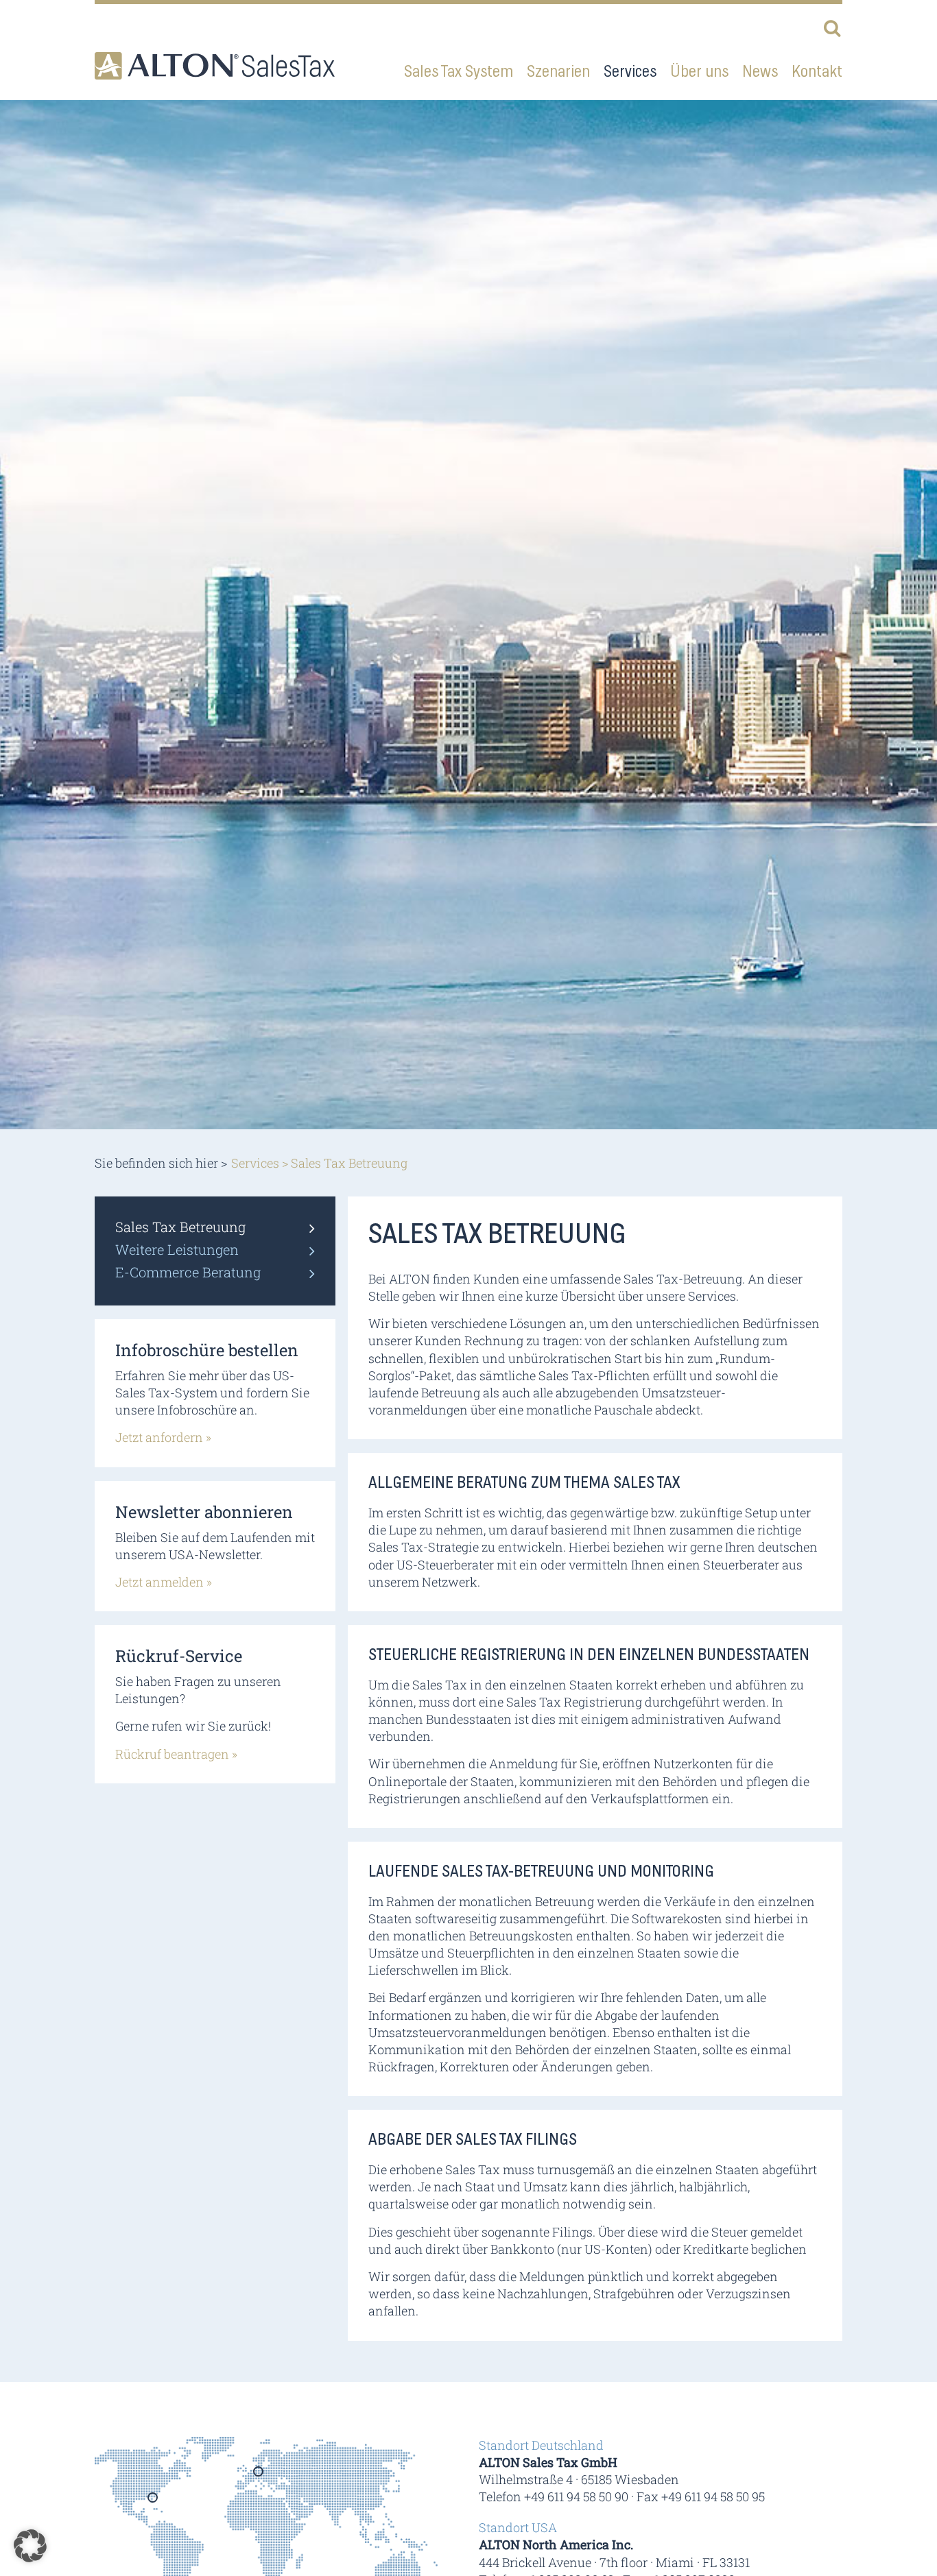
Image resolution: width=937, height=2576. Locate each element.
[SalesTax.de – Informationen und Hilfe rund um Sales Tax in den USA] (215, 66)
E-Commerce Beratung (188, 1272)
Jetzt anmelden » (164, 1582)
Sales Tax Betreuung (180, 1227)
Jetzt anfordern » (163, 1437)
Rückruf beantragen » (176, 1754)
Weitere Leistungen (177, 1249)
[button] (30, 2546)
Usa (153, 2502)
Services (255, 1163)
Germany (259, 2476)
